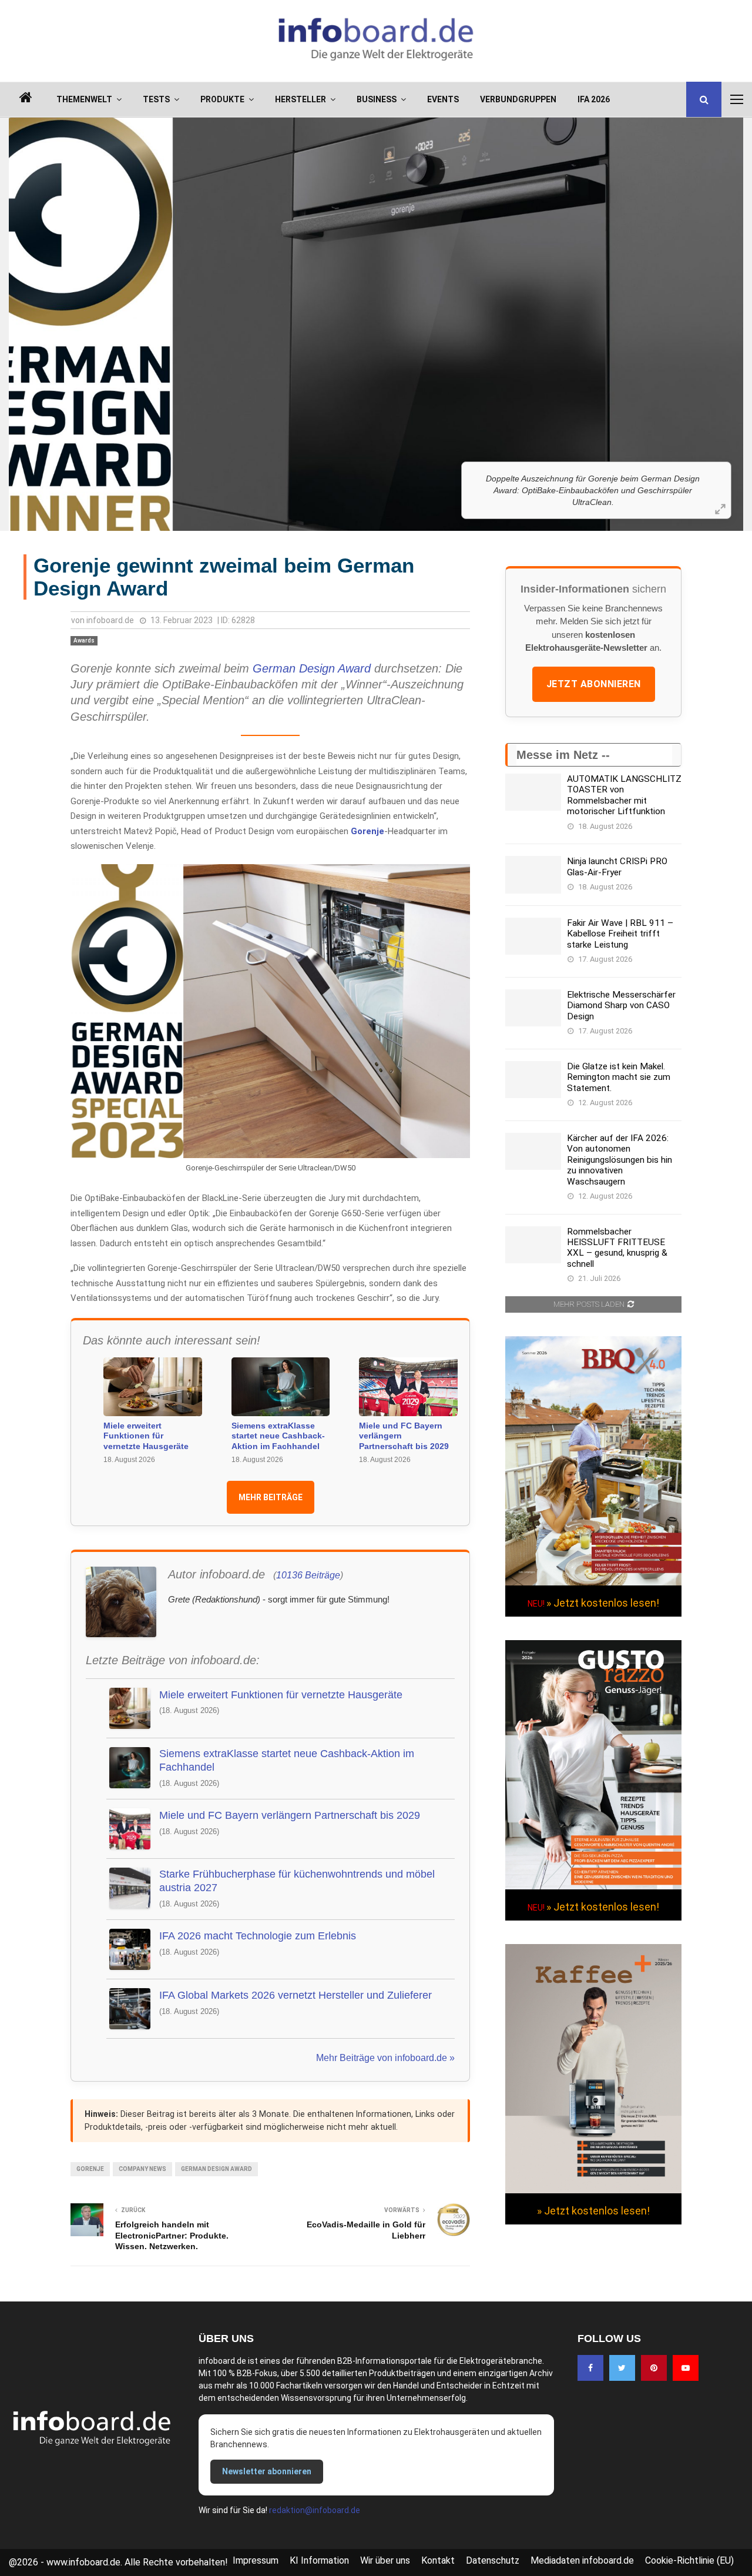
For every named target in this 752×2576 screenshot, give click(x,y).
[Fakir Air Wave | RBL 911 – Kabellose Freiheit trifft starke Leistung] (533, 936)
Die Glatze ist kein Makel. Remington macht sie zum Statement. (619, 1077)
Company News (142, 2169)
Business (377, 99)
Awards (84, 640)
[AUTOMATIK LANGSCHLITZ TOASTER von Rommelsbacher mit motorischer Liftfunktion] (533, 792)
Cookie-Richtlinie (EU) (689, 2560)
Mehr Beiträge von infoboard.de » (385, 2058)
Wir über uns (385, 2560)
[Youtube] (686, 2368)
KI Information (319, 2560)
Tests (156, 99)
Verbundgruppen (518, 99)
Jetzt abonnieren (594, 684)
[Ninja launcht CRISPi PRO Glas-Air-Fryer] (533, 874)
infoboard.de (110, 620)
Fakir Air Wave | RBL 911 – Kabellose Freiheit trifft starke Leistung (620, 934)
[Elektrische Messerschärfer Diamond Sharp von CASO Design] (533, 1008)
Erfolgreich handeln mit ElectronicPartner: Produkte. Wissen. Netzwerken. (172, 2235)
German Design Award (312, 668)
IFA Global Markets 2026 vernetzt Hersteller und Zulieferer (296, 1995)
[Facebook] (590, 2368)
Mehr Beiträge (271, 1497)
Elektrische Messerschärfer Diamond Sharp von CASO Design (621, 1006)
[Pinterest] (654, 2368)
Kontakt (438, 2560)
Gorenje (367, 831)
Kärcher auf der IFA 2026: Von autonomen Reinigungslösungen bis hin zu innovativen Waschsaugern (620, 1160)
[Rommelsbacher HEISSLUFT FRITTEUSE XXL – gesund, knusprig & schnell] (533, 1245)
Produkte (222, 99)
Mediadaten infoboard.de (582, 2560)
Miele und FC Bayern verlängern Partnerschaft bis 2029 (404, 1436)
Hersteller (301, 99)
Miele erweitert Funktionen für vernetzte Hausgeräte (146, 1436)
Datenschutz (493, 2560)
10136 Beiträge (308, 1575)
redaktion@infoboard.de (315, 2510)
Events (443, 99)
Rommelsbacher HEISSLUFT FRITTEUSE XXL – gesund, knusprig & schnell (617, 1248)
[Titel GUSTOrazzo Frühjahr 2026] (593, 1886)
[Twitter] (622, 2368)
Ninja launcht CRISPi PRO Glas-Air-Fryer (617, 867)
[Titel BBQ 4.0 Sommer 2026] (593, 1583)
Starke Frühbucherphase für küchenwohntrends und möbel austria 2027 (297, 1881)
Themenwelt (84, 99)
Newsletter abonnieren (267, 2471)
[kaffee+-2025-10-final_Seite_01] (593, 2190)
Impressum (256, 2560)
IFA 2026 (594, 99)
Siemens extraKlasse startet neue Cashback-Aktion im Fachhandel (278, 1436)
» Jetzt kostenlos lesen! (603, 1603)
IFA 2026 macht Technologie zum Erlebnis (258, 1936)
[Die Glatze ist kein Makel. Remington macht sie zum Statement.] (533, 1080)
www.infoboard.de (83, 2562)
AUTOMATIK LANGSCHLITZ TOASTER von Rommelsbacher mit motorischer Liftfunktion (624, 795)
